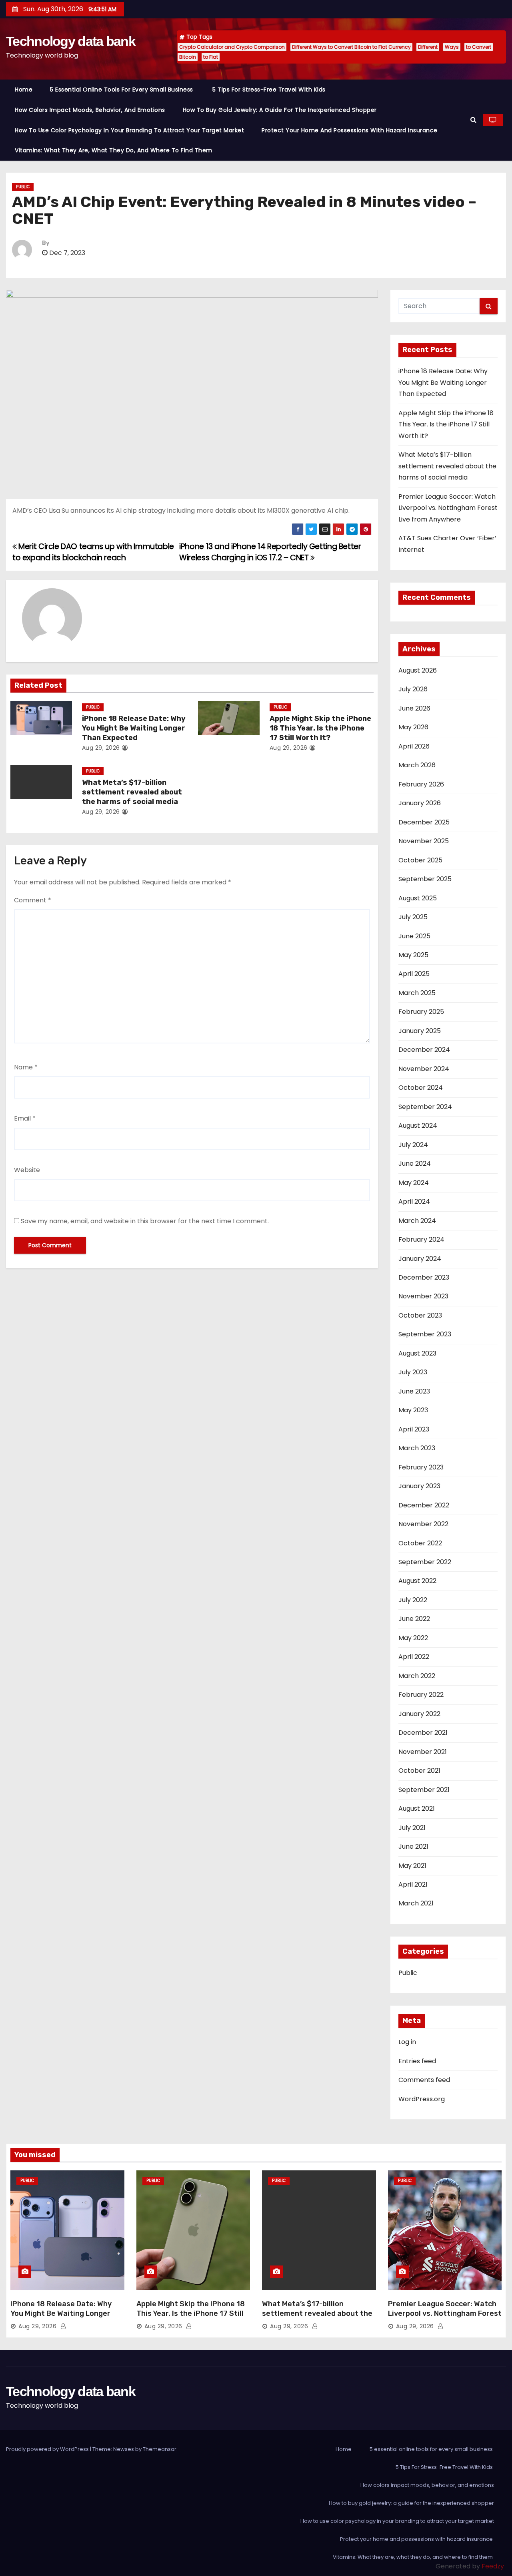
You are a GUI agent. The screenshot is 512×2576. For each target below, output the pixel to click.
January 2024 (420, 1259)
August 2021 (417, 1809)
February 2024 (421, 1239)
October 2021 (419, 1771)
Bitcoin (188, 57)
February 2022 (421, 1695)
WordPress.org (422, 2099)
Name (26, 1067)
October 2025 (420, 860)
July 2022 (413, 1600)
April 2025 (414, 974)
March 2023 (417, 1448)
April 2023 (414, 1429)
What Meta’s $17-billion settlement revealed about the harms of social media (132, 792)
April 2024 (414, 1201)
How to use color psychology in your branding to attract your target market (129, 130)
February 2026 (421, 784)
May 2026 (413, 727)
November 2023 (423, 1296)
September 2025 (425, 879)
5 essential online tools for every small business (122, 90)
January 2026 (420, 803)
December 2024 (424, 1050)
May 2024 (414, 1183)
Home (24, 90)
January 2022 (419, 1714)
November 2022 (423, 1524)
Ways (452, 47)
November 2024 (424, 1069)
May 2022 (413, 1638)
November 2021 (423, 1752)
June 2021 (413, 1846)
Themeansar (160, 2449)
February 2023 (421, 1467)
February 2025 (421, 1012)
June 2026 (414, 708)
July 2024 (413, 1145)
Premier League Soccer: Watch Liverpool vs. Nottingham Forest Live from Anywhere (448, 508)
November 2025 (424, 841)
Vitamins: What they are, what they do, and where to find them (114, 150)
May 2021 (412, 1866)
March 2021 (416, 1903)
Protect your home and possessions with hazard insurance (350, 130)
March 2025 (417, 993)
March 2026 (417, 765)
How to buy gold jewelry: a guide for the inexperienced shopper (280, 110)
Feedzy (493, 2566)
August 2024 (418, 1126)
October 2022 (420, 1543)
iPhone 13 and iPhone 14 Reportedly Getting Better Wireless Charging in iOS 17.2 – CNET (270, 552)
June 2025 (414, 936)
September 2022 (425, 1562)
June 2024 (415, 1164)
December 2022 (424, 1505)
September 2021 (424, 1790)
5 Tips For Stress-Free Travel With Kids (270, 90)
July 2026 (413, 689)
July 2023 (413, 1372)
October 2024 (421, 1088)
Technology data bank (71, 41)
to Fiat (211, 57)
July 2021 (412, 1828)
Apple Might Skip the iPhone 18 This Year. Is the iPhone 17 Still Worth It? (320, 728)
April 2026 (414, 746)
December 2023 (424, 1277)
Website (27, 1170)
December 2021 (423, 1733)
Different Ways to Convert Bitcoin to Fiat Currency (351, 47)
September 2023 (425, 1334)
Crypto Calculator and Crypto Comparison (232, 47)
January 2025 (420, 1031)
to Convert (479, 47)
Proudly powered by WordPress (48, 2449)
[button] (473, 120)
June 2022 (414, 1619)
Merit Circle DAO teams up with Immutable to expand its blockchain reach (93, 552)
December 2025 (424, 822)
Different (428, 47)
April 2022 (414, 1657)
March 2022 (417, 1676)
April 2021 (413, 1884)
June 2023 (414, 1391)
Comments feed (424, 2080)
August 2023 (417, 1353)
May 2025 (413, 955)
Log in (407, 2042)
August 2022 (417, 1581)
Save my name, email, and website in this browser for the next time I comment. (145, 1221)
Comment (33, 900)
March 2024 (417, 1221)
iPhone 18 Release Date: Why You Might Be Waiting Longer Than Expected (134, 728)
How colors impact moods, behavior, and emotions (90, 110)
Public (23, 187)
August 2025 (418, 898)
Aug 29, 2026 (101, 748)
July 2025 (413, 917)
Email (25, 1118)
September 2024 (425, 1107)
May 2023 (413, 1410)
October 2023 (420, 1315)
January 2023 (419, 1486)
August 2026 (418, 670)
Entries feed (417, 2061)
